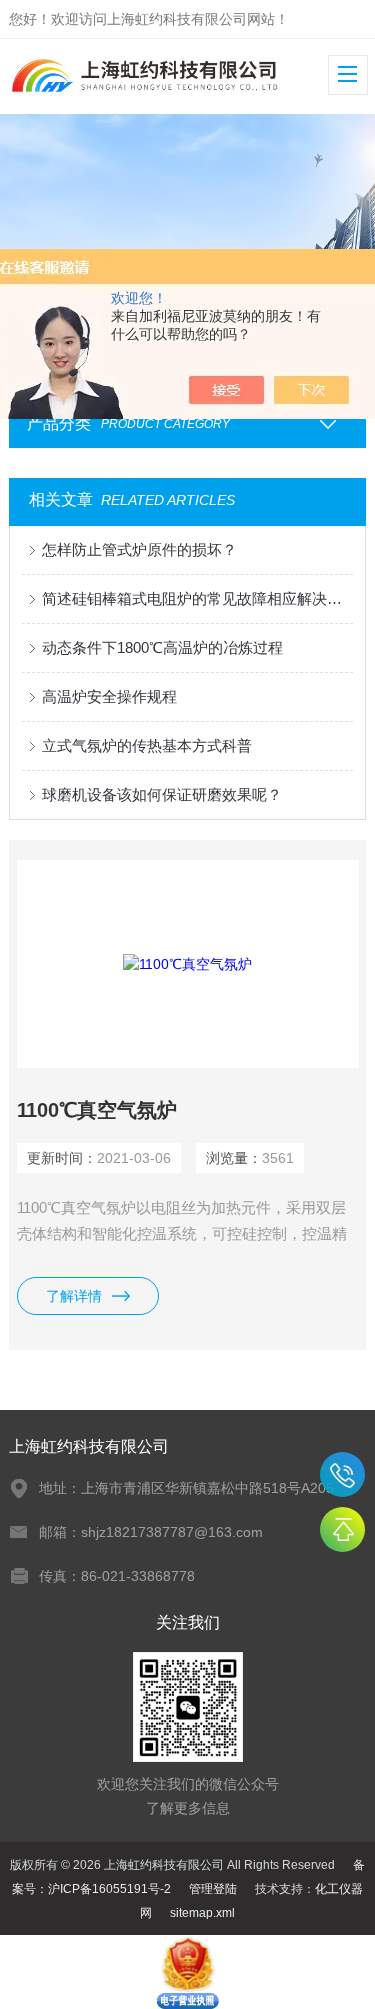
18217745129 (342, 1474)
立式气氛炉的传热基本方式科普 (147, 745)
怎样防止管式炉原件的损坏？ (139, 549)
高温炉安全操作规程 (109, 696)
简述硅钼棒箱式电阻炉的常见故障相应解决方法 (197, 598)
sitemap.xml (202, 1913)
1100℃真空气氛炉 (97, 1110)
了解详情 (74, 1296)
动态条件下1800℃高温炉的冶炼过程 (162, 647)
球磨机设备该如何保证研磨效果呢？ (162, 794)
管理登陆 (213, 1889)
